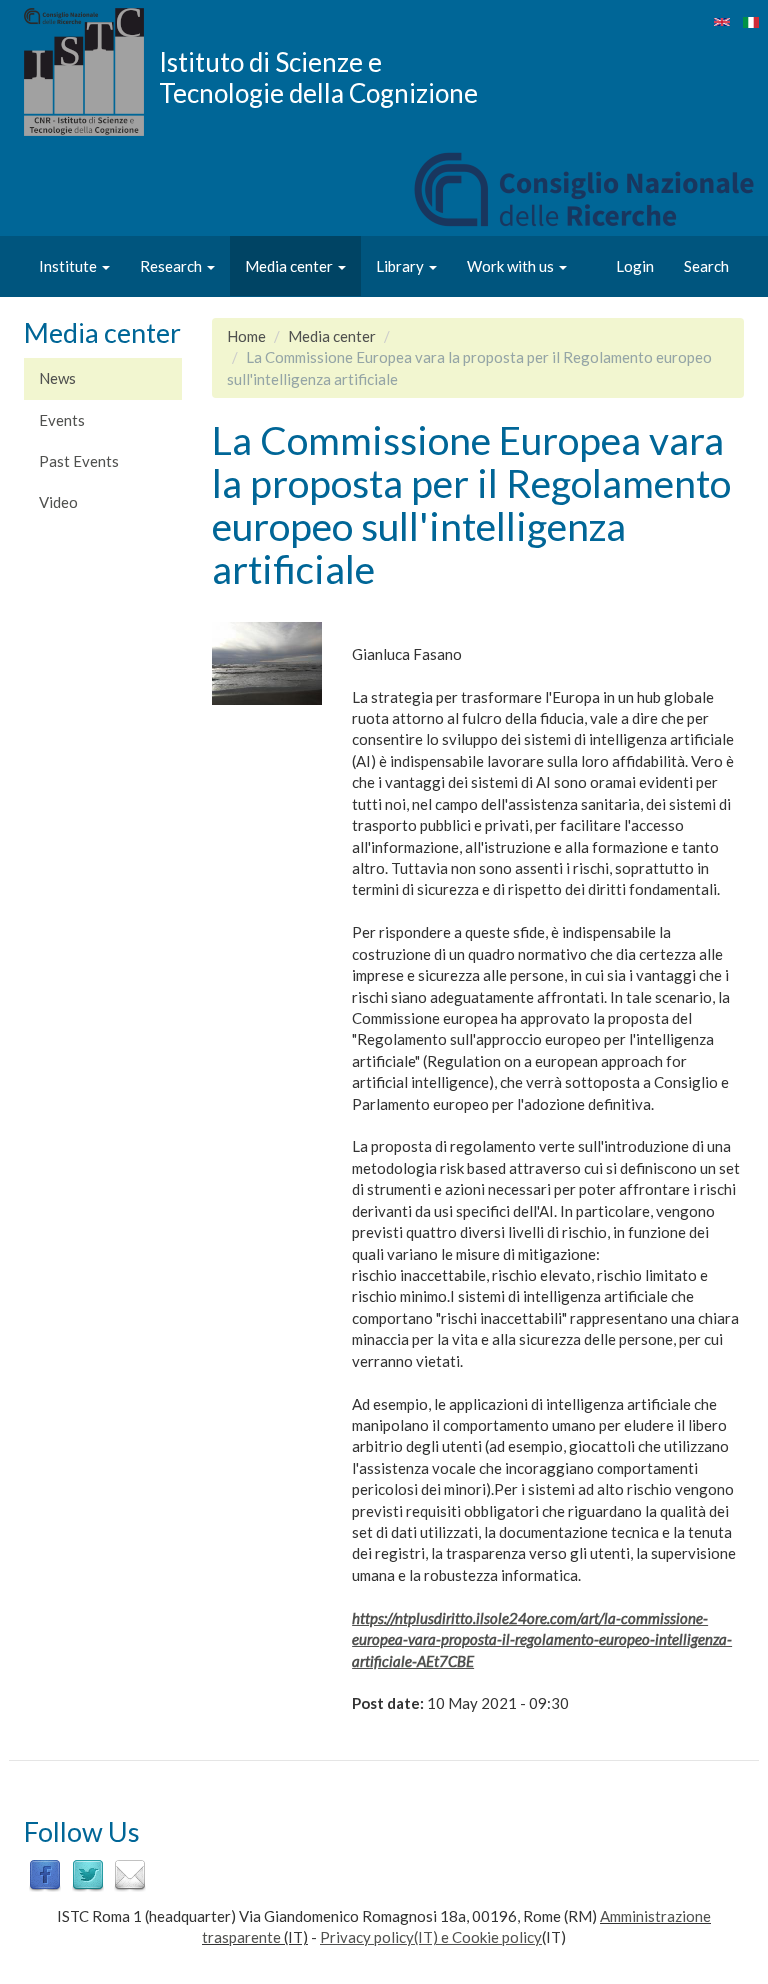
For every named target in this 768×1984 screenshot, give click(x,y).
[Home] (91, 72)
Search (706, 266)
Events (62, 420)
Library (401, 266)
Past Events (79, 461)
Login (635, 266)
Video (58, 502)
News (57, 378)
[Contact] (130, 1874)
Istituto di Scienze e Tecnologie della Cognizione (318, 77)
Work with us (512, 266)
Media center (290, 266)
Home (246, 336)
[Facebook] (45, 1874)
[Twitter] (88, 1874)
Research (172, 266)
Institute (69, 266)
